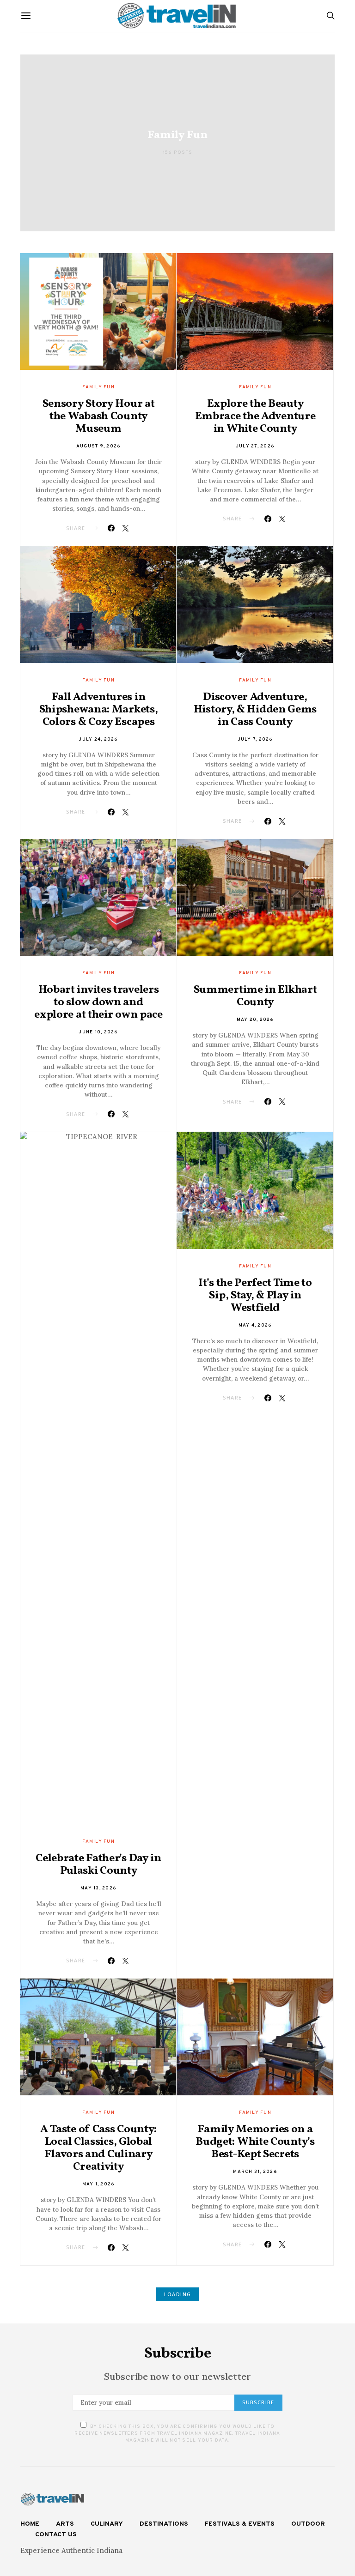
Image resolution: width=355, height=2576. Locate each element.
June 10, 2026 (98, 1032)
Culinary (107, 2524)
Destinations (164, 2524)
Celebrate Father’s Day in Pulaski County (98, 1865)
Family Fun (98, 387)
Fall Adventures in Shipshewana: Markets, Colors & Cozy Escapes (99, 710)
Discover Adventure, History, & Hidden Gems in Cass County (255, 710)
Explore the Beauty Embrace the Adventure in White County (255, 416)
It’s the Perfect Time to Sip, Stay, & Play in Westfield (255, 1296)
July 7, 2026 (255, 739)
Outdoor (308, 2524)
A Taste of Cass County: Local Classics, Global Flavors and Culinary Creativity (98, 2148)
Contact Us (56, 2535)
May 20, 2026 (255, 1020)
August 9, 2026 (99, 446)
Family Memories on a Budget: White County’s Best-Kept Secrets (255, 2142)
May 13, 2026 (98, 1888)
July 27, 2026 (255, 446)
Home (30, 2524)
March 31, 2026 (255, 2172)
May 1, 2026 (99, 2184)
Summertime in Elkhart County (255, 996)
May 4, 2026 (255, 1325)
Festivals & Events (240, 2524)
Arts (65, 2524)
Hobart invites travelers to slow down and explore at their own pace (98, 1002)
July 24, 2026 (98, 739)
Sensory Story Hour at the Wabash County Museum (99, 416)
